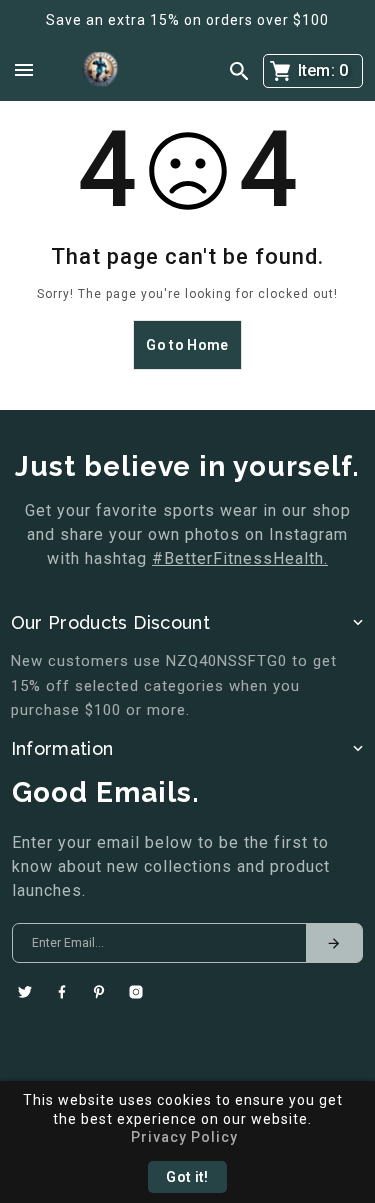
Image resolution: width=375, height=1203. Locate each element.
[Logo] (100, 70)
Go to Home (187, 345)
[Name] (334, 943)
